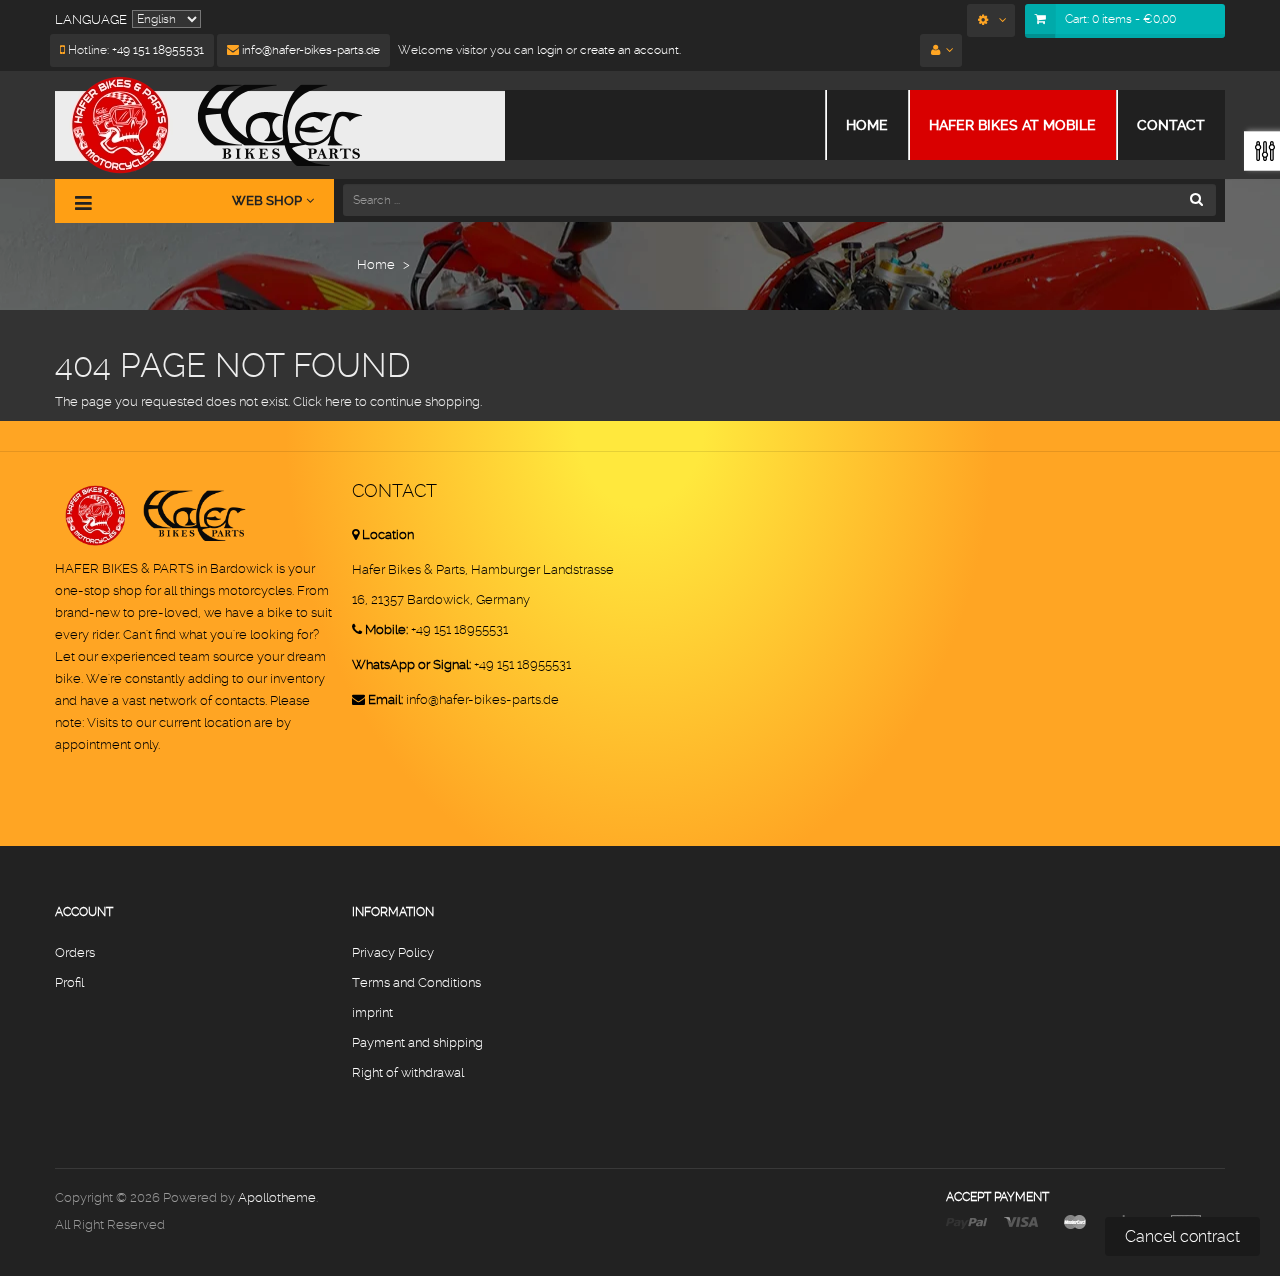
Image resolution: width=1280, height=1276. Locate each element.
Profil (69, 982)
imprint (372, 1012)
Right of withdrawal (408, 1072)
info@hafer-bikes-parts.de (309, 50)
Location (388, 534)
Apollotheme (277, 1197)
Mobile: (386, 629)
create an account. (630, 50)
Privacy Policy (393, 952)
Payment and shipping (417, 1042)
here (338, 401)
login (548, 50)
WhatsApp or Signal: (411, 664)
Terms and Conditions (416, 982)
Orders (75, 952)
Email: (385, 699)
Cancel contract (1182, 1236)
